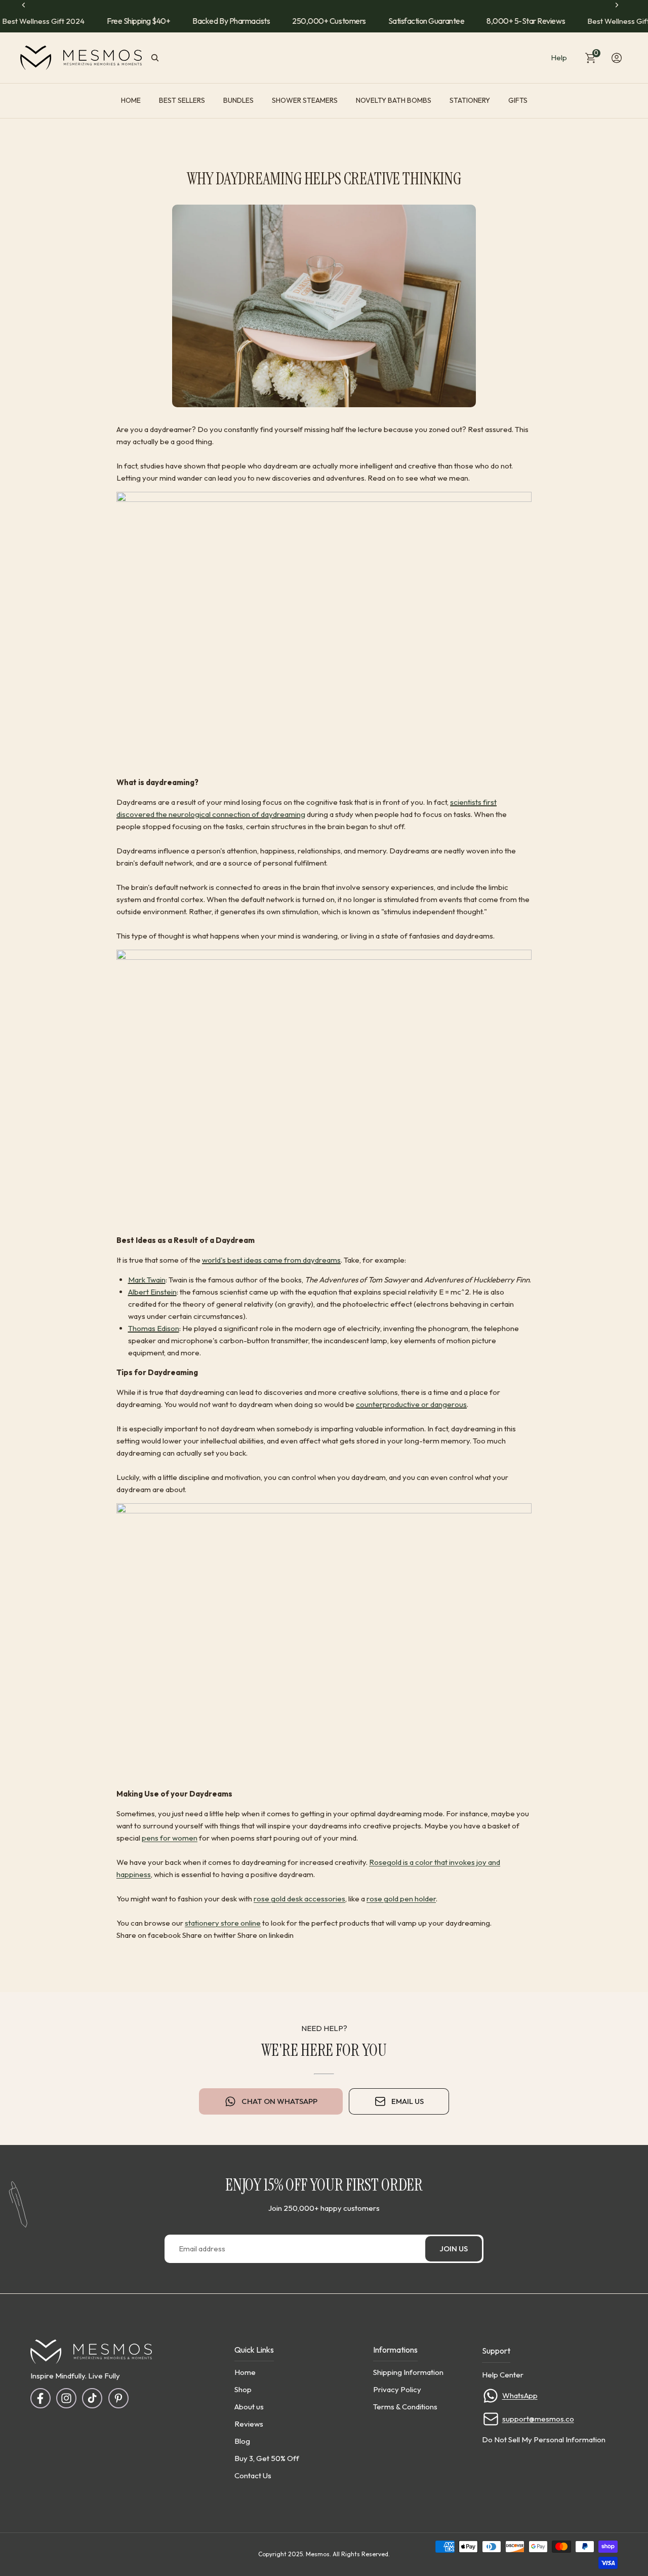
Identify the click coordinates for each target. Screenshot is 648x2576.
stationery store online (223, 1923)
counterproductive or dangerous (411, 1404)
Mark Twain (147, 1280)
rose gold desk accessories (299, 1899)
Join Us (454, 2249)
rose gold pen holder (401, 1899)
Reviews (249, 2423)
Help (559, 57)
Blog (242, 2441)
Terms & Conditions (405, 2406)
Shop (243, 2389)
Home (245, 2372)
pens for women (170, 1838)
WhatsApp (520, 2395)
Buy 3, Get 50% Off (267, 2458)
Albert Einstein (152, 1292)
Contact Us (253, 2475)
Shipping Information (408, 2372)
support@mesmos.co (538, 2419)
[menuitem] (131, 101)
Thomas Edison (154, 1328)
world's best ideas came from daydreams (271, 1260)
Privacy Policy (397, 2389)
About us (249, 2406)
